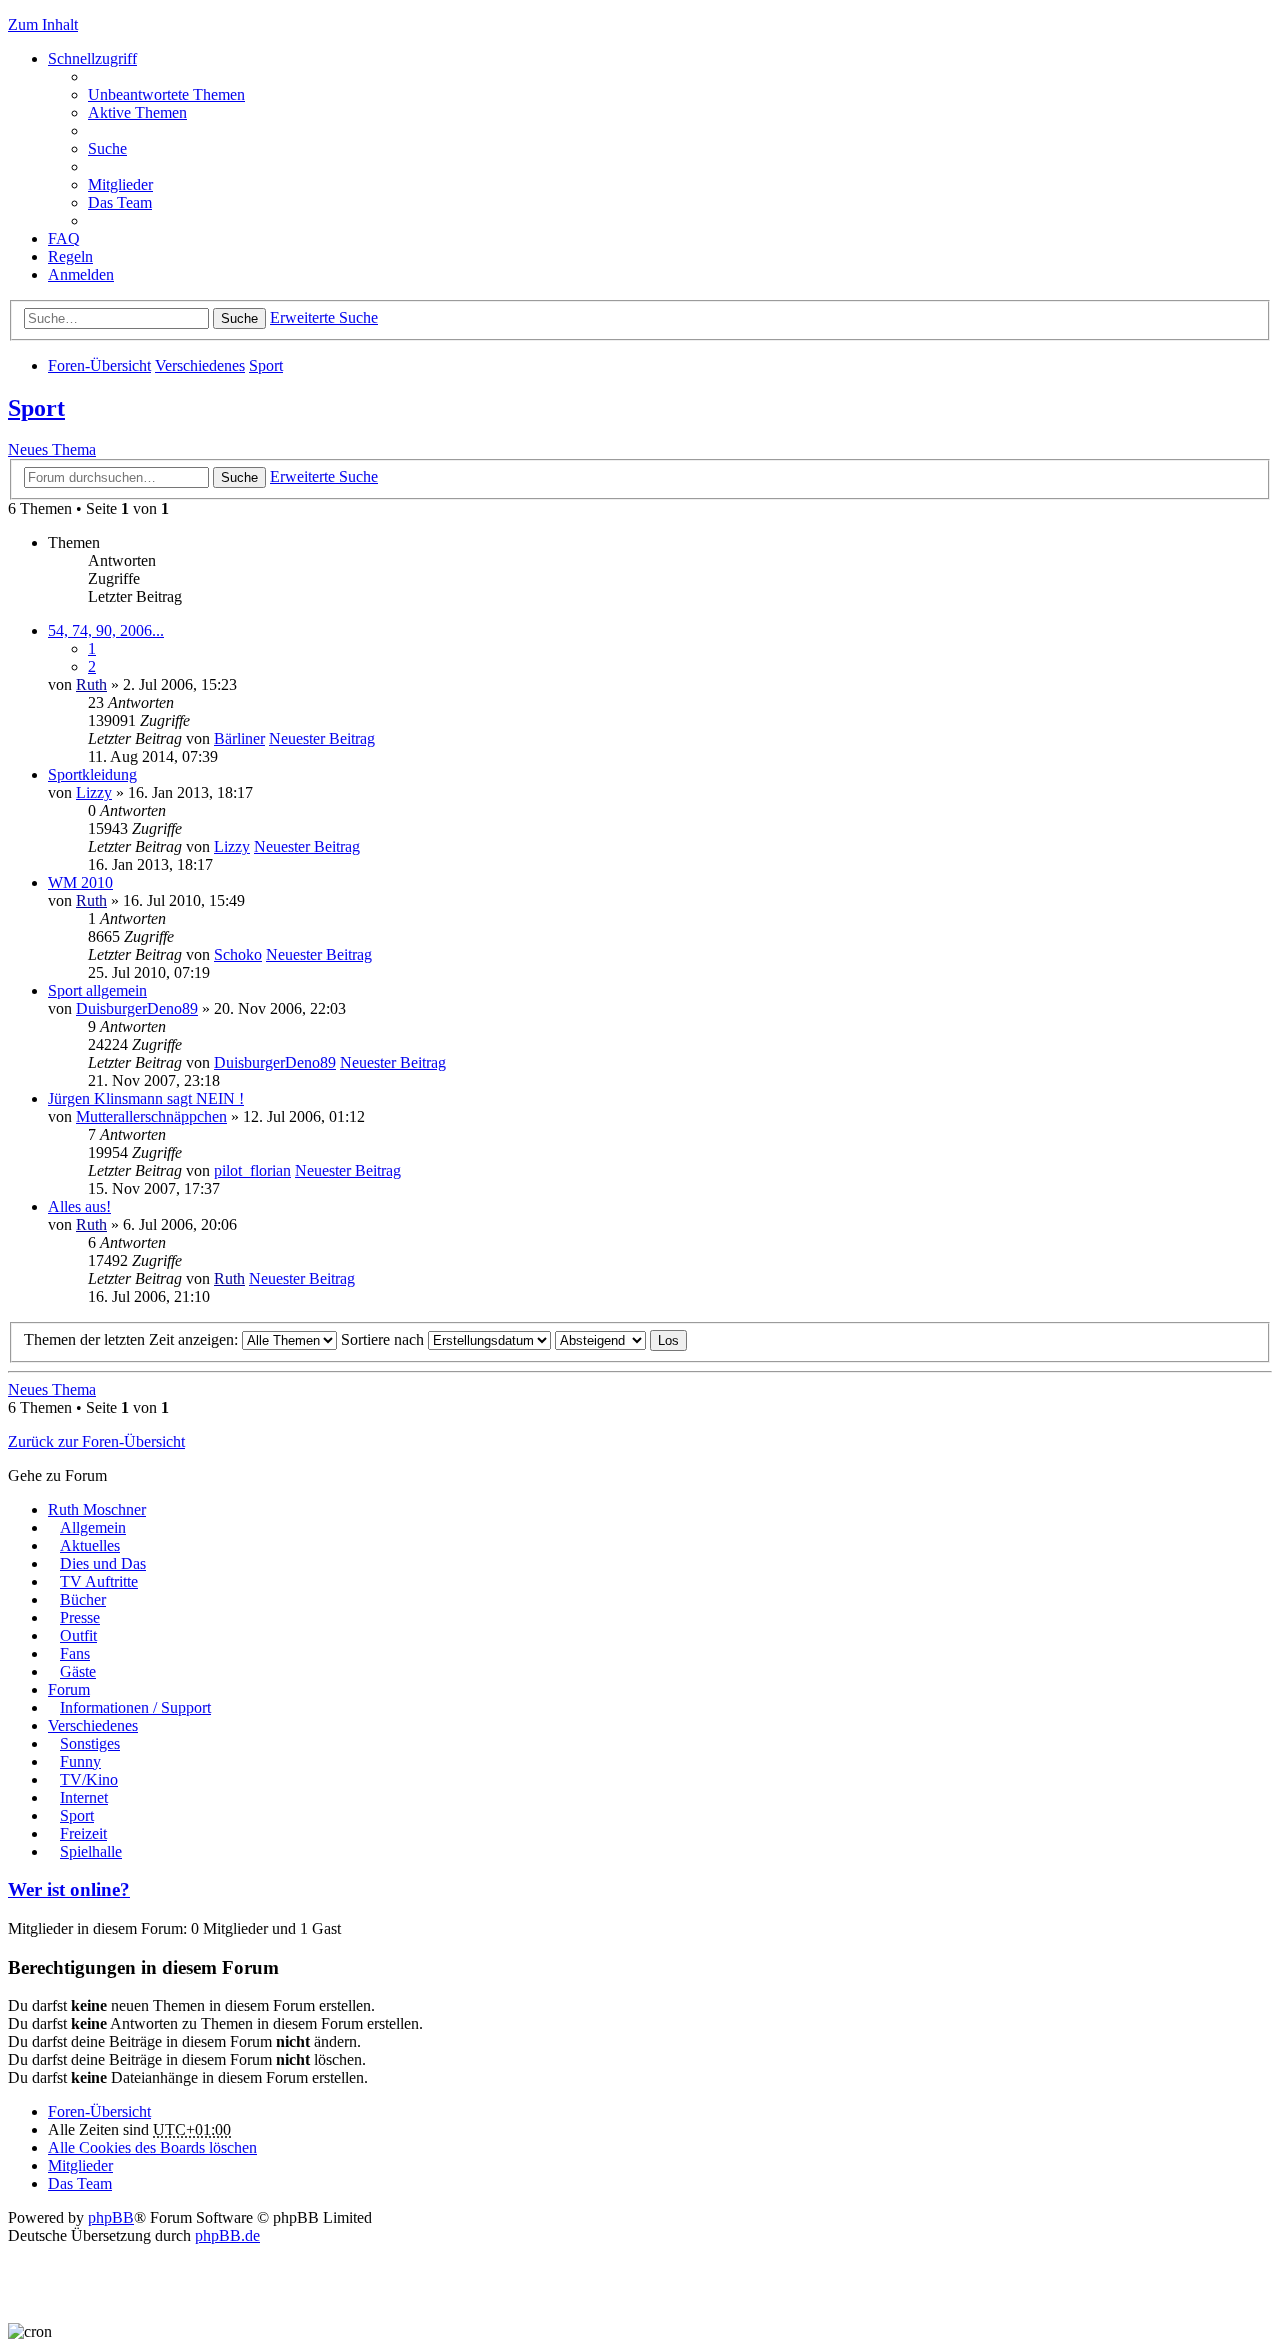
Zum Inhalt (43, 24)
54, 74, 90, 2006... (106, 630)
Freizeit (83, 1833)
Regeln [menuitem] (70, 256)
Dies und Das (103, 1563)
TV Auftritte (99, 1581)
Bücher (83, 1599)
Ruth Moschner (97, 1509)
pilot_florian (252, 1170)
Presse (80, 1617)
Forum (69, 1689)
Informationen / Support (135, 1707)
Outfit (78, 1635)
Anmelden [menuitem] (81, 274)
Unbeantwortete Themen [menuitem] (166, 94)
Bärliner (239, 738)
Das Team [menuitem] (120, 202)
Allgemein (93, 1527)
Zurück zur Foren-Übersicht (96, 1441)
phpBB (111, 2217)
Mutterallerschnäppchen (151, 1116)
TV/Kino (89, 1779)
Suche (239, 318)
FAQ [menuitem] (64, 238)
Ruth (91, 684)
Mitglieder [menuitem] (120, 184)
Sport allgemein (97, 990)
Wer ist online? (69, 1889)
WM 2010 (80, 882)
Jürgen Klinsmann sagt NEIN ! (146, 1098)
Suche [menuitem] (107, 148)
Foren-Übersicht (99, 365)
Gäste (78, 1671)
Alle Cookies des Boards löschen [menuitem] (152, 2147)
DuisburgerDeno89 (137, 1008)
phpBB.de (227, 2235)
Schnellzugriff (92, 58)
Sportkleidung (92, 774)
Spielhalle (91, 1851)
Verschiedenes (200, 365)
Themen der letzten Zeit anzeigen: (133, 1339)
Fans (75, 1653)
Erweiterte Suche (324, 317)
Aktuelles (90, 1545)
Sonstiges (90, 1743)
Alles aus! (79, 1206)
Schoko (238, 954)
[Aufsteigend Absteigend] (600, 1339)
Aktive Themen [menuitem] (137, 112)
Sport (266, 365)
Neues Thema (52, 449)
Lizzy (94, 792)
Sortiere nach (384, 1339)
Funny (80, 1761)
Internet (84, 1797)
